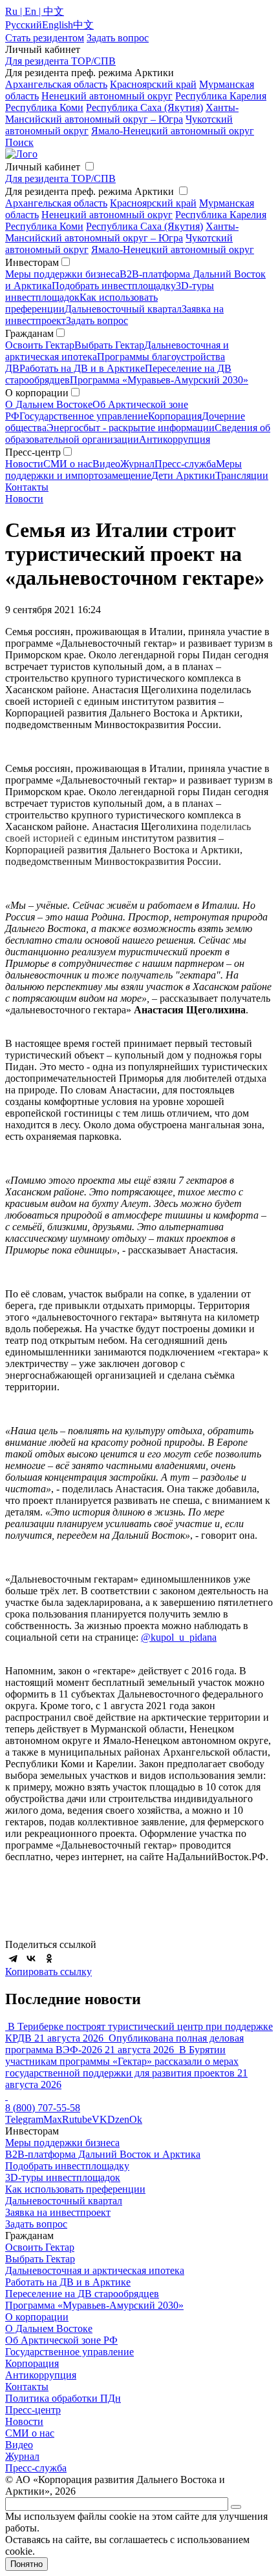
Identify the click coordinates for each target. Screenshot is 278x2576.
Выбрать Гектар (109, 345)
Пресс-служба (185, 464)
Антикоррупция (175, 439)
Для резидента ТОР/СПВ (60, 61)
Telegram (24, 2119)
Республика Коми (44, 107)
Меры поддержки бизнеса (62, 274)
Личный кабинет (43, 167)
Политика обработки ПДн (63, 2398)
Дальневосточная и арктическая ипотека (95, 2270)
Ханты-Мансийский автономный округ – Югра (122, 113)
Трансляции (242, 475)
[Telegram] (13, 1958)
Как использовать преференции (75, 2189)
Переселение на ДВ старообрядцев (82, 2294)
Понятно (27, 2564)
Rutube (77, 2119)
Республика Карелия (221, 96)
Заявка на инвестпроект (58, 2212)
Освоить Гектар (40, 345)
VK (100, 2119)
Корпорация (175, 416)
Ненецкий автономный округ (107, 96)
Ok (136, 2119)
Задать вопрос (97, 320)
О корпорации (37, 2317)
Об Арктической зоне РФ (61, 2340)
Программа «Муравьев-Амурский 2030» (159, 380)
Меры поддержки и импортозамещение (123, 470)
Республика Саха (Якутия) (144, 107)
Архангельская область (56, 84)
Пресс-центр (33, 2410)
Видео (106, 464)
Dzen (118, 2119)
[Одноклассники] (49, 1958)
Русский (24, 25)
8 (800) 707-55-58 (43, 2108)
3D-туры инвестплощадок (63, 2177)
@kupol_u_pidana (179, 1637)
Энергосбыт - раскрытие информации (131, 428)
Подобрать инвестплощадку (114, 286)
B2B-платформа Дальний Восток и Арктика (103, 2154)
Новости (24, 464)
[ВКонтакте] (31, 1958)
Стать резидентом (45, 38)
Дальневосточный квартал (123, 309)
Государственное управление (84, 416)
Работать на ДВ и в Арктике (82, 368)
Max (53, 2119)
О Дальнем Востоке (49, 404)
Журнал (137, 464)
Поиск (19, 142)
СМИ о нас (68, 464)
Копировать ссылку (48, 1972)
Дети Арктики (183, 475)
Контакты (27, 487)
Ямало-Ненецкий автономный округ (173, 131)
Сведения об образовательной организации (138, 433)
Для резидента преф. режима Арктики (90, 191)
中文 (83, 25)
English (58, 25)
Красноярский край (153, 84)
